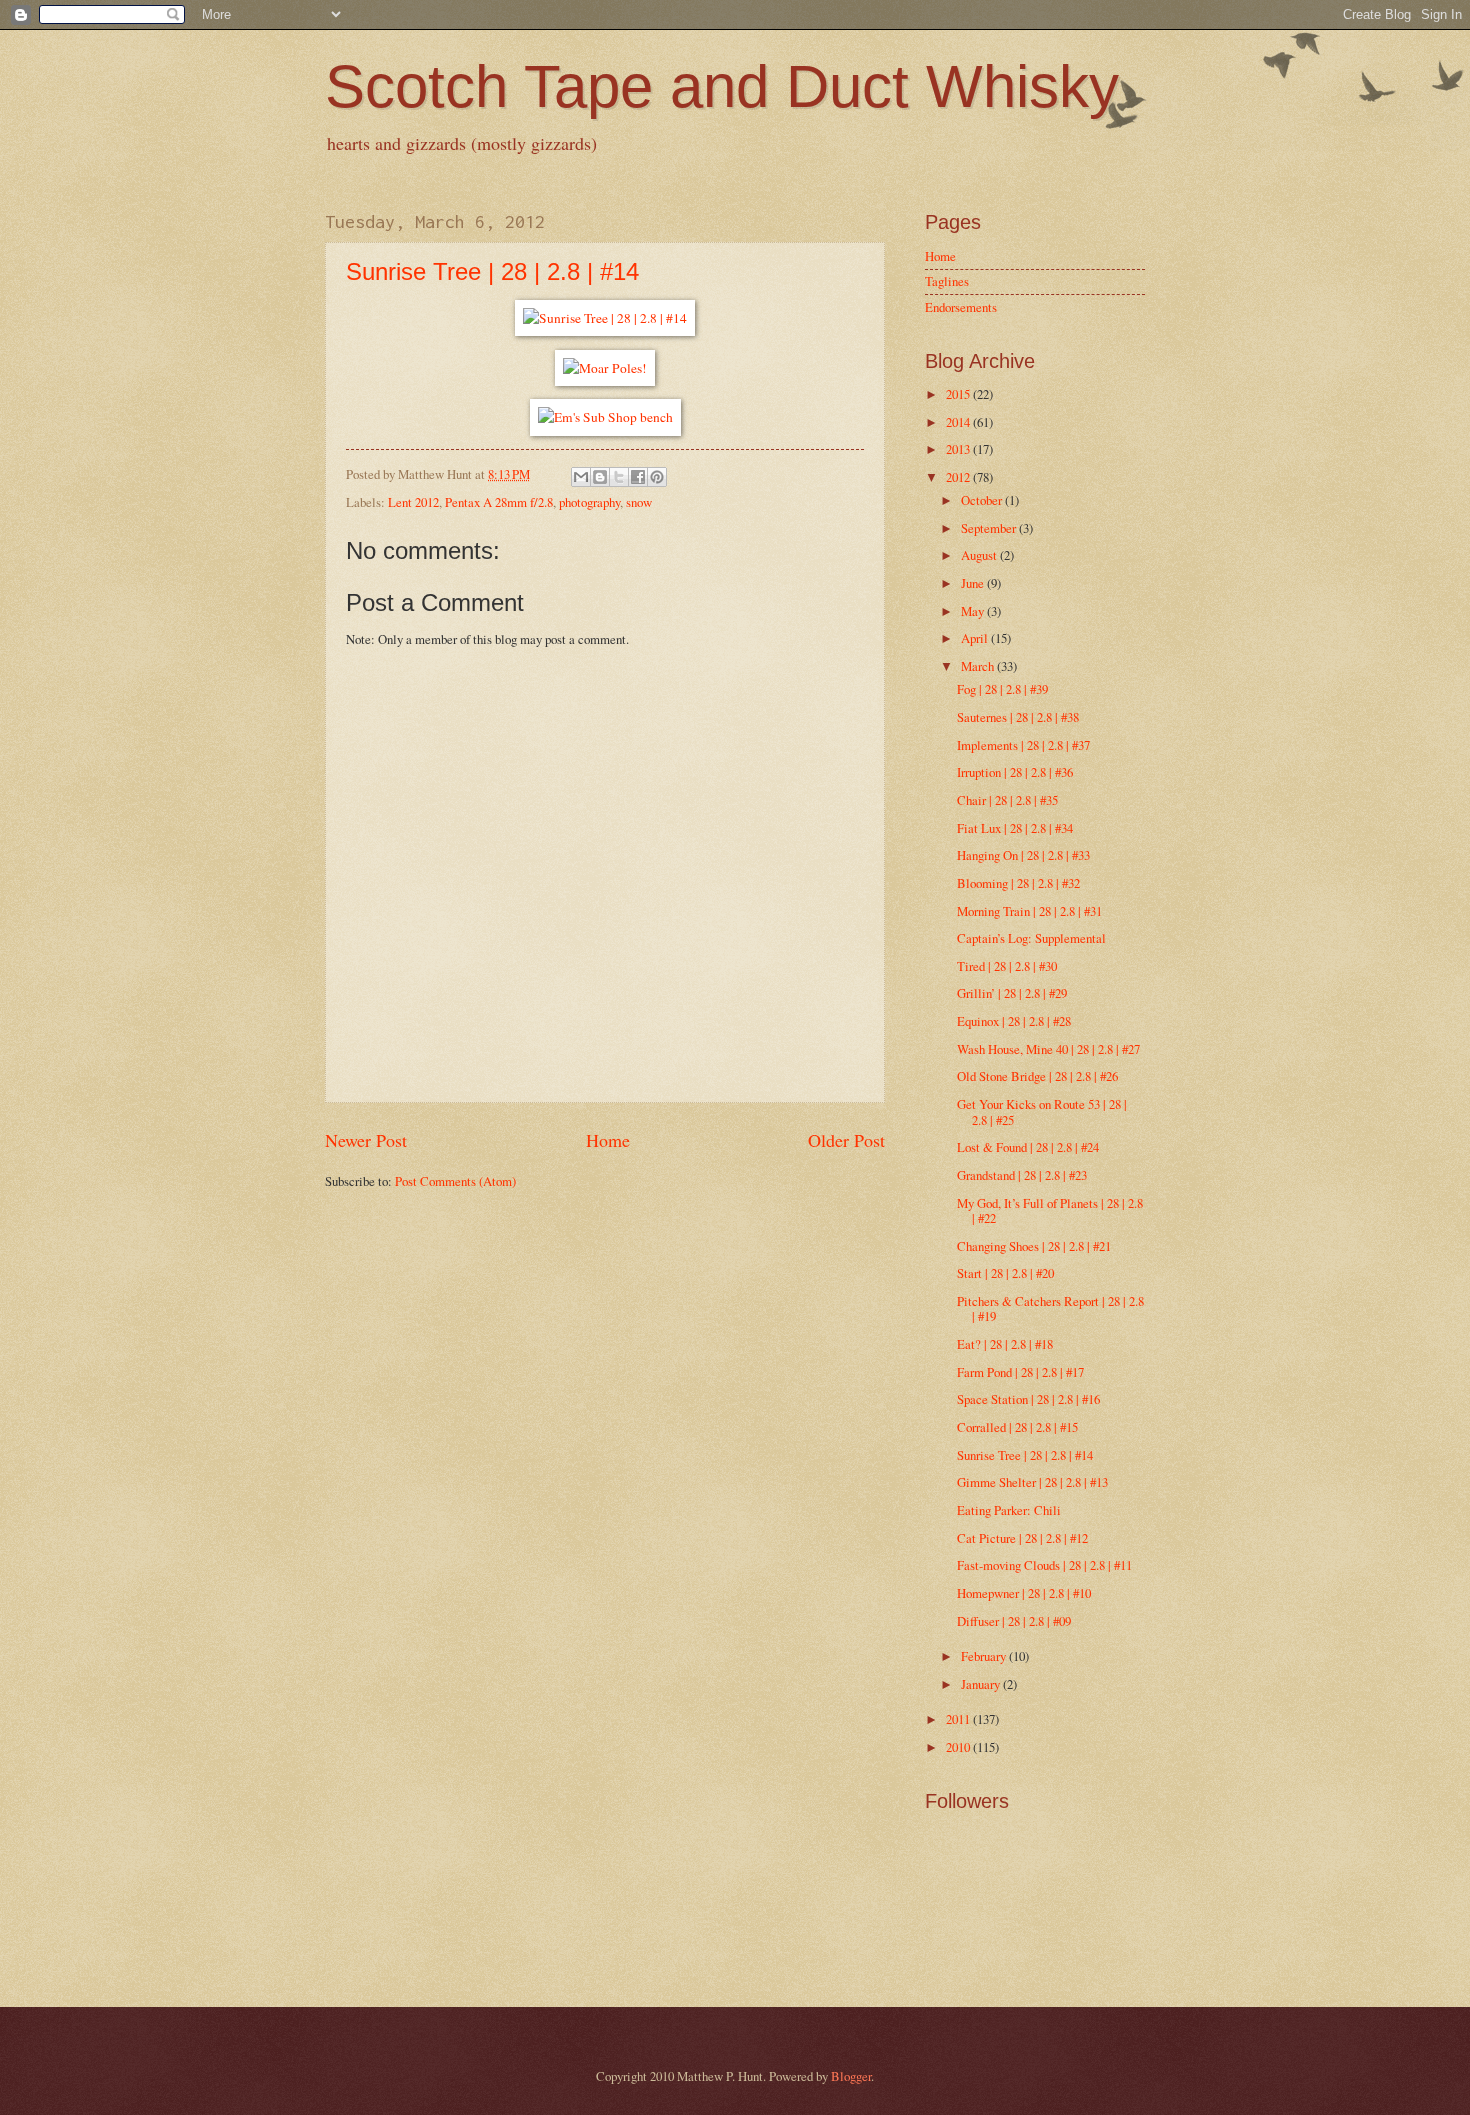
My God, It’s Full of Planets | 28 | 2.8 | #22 (1050, 1210)
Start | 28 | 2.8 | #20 (1005, 1273)
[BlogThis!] (600, 477)
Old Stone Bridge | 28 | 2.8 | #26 (1037, 1076)
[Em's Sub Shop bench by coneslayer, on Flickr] (605, 417)
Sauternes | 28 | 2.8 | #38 (1018, 717)
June (974, 583)
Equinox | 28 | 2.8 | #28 (1014, 1021)
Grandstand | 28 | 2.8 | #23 (1022, 1175)
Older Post (846, 1140)
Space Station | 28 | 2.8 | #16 (1028, 1399)
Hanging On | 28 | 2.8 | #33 (1023, 855)
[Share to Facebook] (638, 477)
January (982, 1684)
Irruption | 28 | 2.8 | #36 (1015, 772)
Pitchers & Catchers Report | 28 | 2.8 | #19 (1050, 1308)
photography (589, 502)
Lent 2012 (413, 502)
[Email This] (581, 477)
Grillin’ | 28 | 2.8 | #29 (1012, 993)
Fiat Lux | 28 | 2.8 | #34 (1015, 828)
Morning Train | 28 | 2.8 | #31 (1029, 911)
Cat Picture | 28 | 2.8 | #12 (1022, 1538)
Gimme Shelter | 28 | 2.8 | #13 (1032, 1482)
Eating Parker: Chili (1009, 1510)
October (983, 500)
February (985, 1656)
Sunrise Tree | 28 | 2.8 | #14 (492, 271)
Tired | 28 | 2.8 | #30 (1007, 966)
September (990, 528)
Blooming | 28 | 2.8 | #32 (1018, 883)
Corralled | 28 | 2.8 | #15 (1017, 1427)
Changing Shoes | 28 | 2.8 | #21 (1034, 1246)
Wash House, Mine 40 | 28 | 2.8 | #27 (1048, 1049)
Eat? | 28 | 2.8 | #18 (1005, 1344)
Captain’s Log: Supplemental (1031, 938)
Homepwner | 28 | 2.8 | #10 (1024, 1593)
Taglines (947, 281)
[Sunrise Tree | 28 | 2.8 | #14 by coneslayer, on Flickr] (605, 318)
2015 (959, 394)
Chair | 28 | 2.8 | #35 (1007, 800)
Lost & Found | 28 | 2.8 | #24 (1028, 1147)
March (979, 666)
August (980, 555)
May (974, 611)
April (976, 638)
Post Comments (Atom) (455, 1181)
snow (639, 502)
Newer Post (366, 1140)
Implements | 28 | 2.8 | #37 (1023, 745)
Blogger (851, 2076)
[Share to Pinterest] (657, 477)
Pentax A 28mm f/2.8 (499, 502)
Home (608, 1140)
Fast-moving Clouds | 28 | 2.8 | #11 (1044, 1565)
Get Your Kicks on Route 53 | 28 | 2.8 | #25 (1042, 1111)
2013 (959, 449)
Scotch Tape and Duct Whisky (722, 86)
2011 (959, 1719)
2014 (959, 422)
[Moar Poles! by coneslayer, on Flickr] (605, 368)
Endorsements (961, 307)
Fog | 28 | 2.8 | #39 (1002, 689)
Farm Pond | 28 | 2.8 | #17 (1020, 1372)
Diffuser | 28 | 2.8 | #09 (1014, 1621)
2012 (959, 477)
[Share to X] (619, 477)
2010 (959, 1747)
